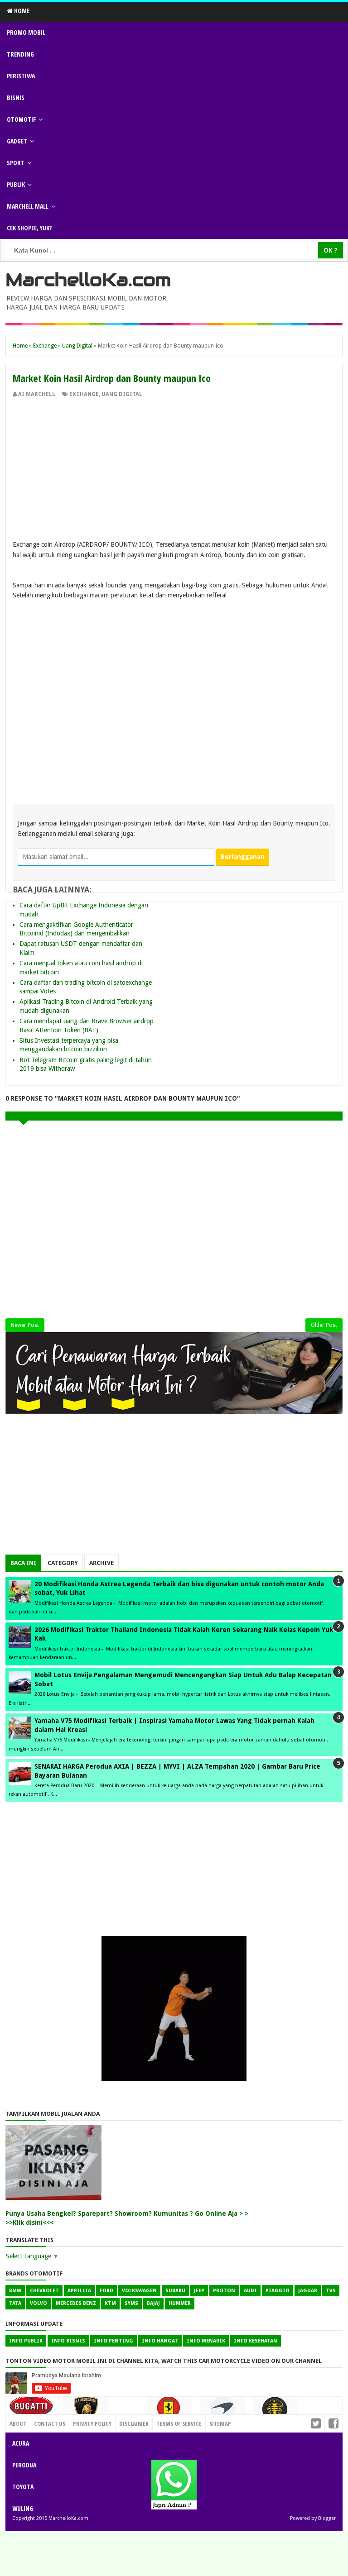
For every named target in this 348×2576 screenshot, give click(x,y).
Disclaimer (134, 2423)
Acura (21, 2443)
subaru (175, 2291)
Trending (20, 54)
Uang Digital (122, 394)
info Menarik (206, 2341)
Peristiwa (21, 76)
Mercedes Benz (76, 2303)
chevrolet (44, 2291)
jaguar (308, 2291)
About (18, 2423)
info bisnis (68, 2341)
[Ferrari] (169, 2411)
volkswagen (139, 2291)
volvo (39, 2303)
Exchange (84, 394)
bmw (15, 2291)
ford (106, 2291)
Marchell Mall (28, 206)
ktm (110, 2303)
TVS (331, 2291)
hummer (180, 2303)
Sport (16, 163)
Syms (131, 2303)
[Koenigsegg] (275, 2413)
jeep (199, 2291)
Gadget (17, 141)
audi (250, 2291)
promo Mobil (26, 32)
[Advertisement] (174, 466)
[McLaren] (222, 2412)
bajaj (153, 2303)
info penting (114, 2341)
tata (15, 2303)
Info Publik (26, 2341)
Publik (16, 184)
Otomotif (21, 119)
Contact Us (123, 2421)
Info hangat (160, 2341)
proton (224, 2291)
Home (21, 11)
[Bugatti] (32, 2410)
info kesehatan (256, 2341)
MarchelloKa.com (88, 280)
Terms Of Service (179, 2423)
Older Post (324, 1325)
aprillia (79, 2291)
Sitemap (220, 2423)
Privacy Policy (92, 2423)
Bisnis (16, 98)
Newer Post (25, 1325)
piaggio (278, 2291)
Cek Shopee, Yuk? (29, 228)
